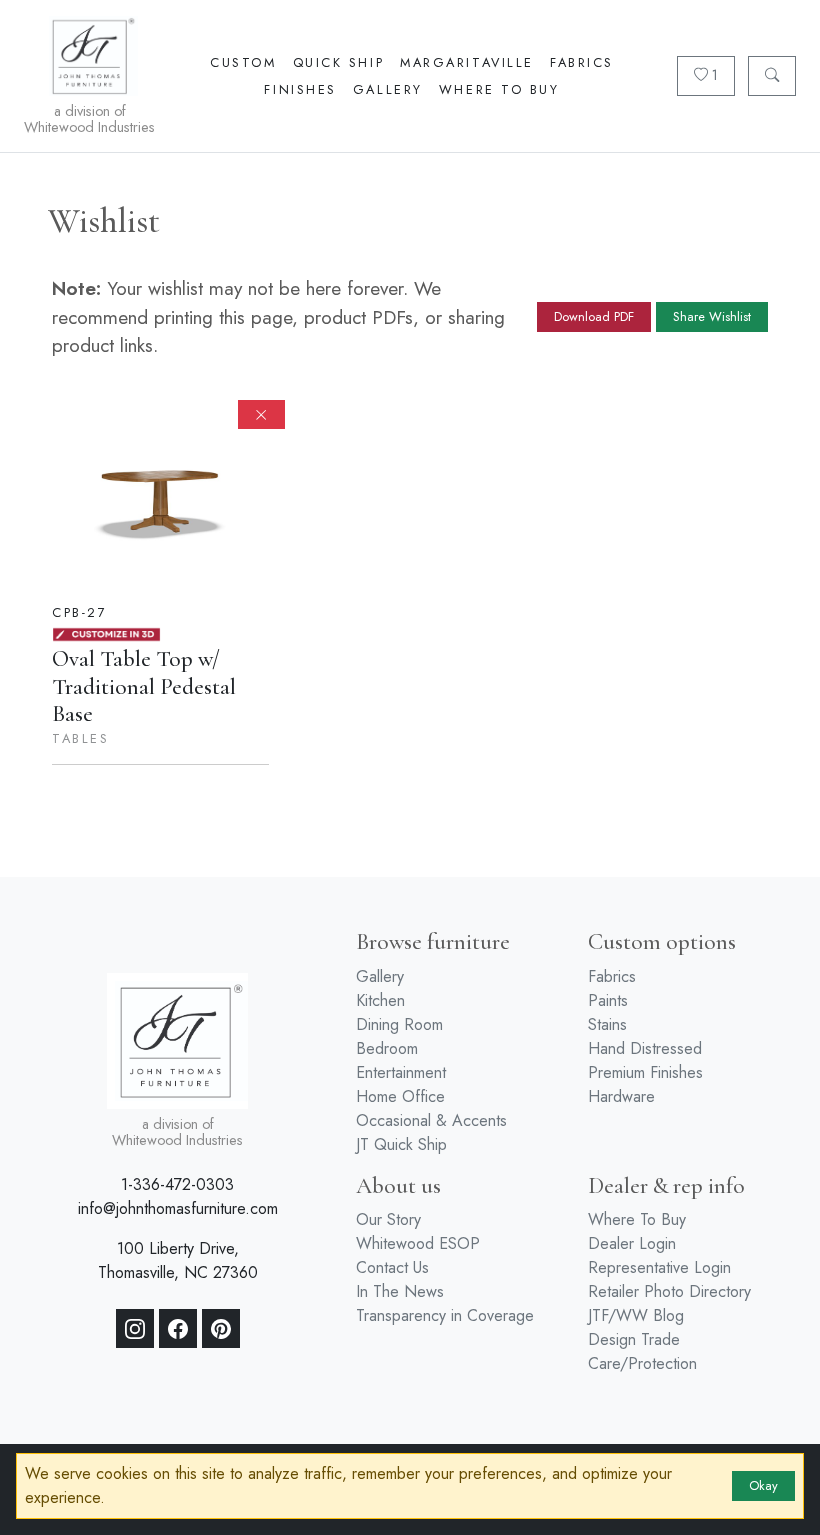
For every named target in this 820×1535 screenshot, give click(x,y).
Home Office (400, 1096)
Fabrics (582, 62)
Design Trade (634, 1339)
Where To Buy (499, 89)
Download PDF (594, 316)
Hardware (621, 1096)
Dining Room (399, 1024)
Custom (243, 62)
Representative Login (659, 1267)
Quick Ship (339, 62)
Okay (763, 1485)
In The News (400, 1291)
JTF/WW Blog (636, 1315)
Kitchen (380, 1000)
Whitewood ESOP (418, 1243)
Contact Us (392, 1267)
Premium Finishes (645, 1072)
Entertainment (401, 1072)
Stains (607, 1024)
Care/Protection (642, 1363)
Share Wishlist (712, 316)
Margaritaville (467, 62)
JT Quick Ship (401, 1144)
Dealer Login (632, 1243)
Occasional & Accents (431, 1120)
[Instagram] (135, 1329)
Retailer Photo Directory (669, 1291)
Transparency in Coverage (445, 1315)
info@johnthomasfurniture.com (178, 1208)
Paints (608, 1000)
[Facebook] (178, 1329)
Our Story (388, 1219)
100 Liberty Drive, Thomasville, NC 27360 (178, 1260)
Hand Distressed (645, 1048)
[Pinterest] (221, 1329)
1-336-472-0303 (177, 1184)
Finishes (300, 89)
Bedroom (387, 1048)
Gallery (388, 89)
